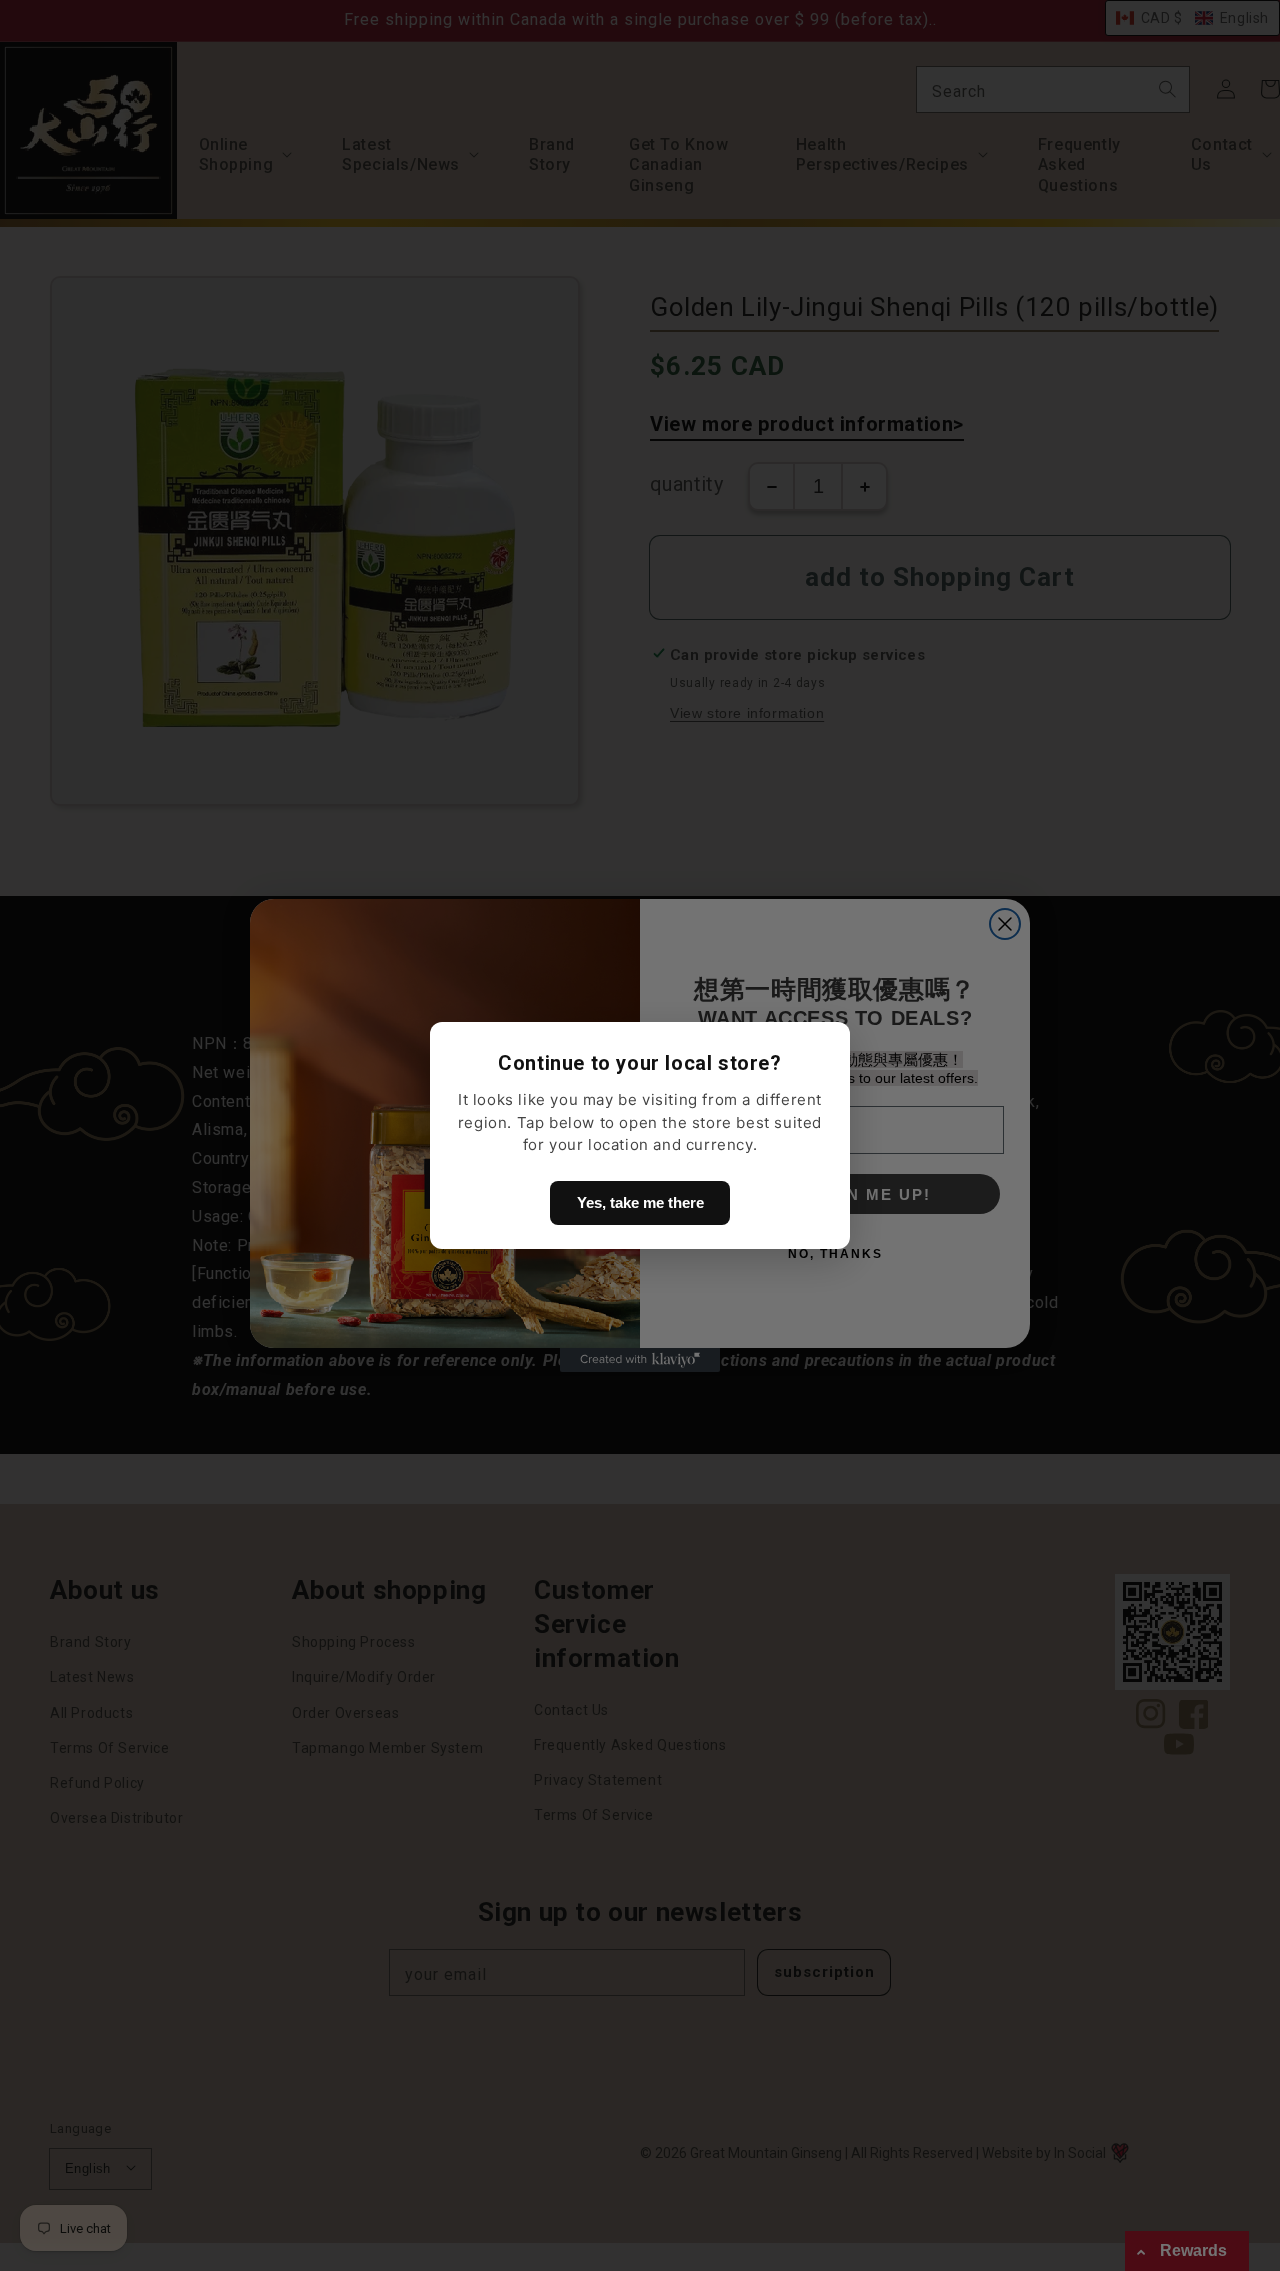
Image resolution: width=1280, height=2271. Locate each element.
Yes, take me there (640, 1202)
